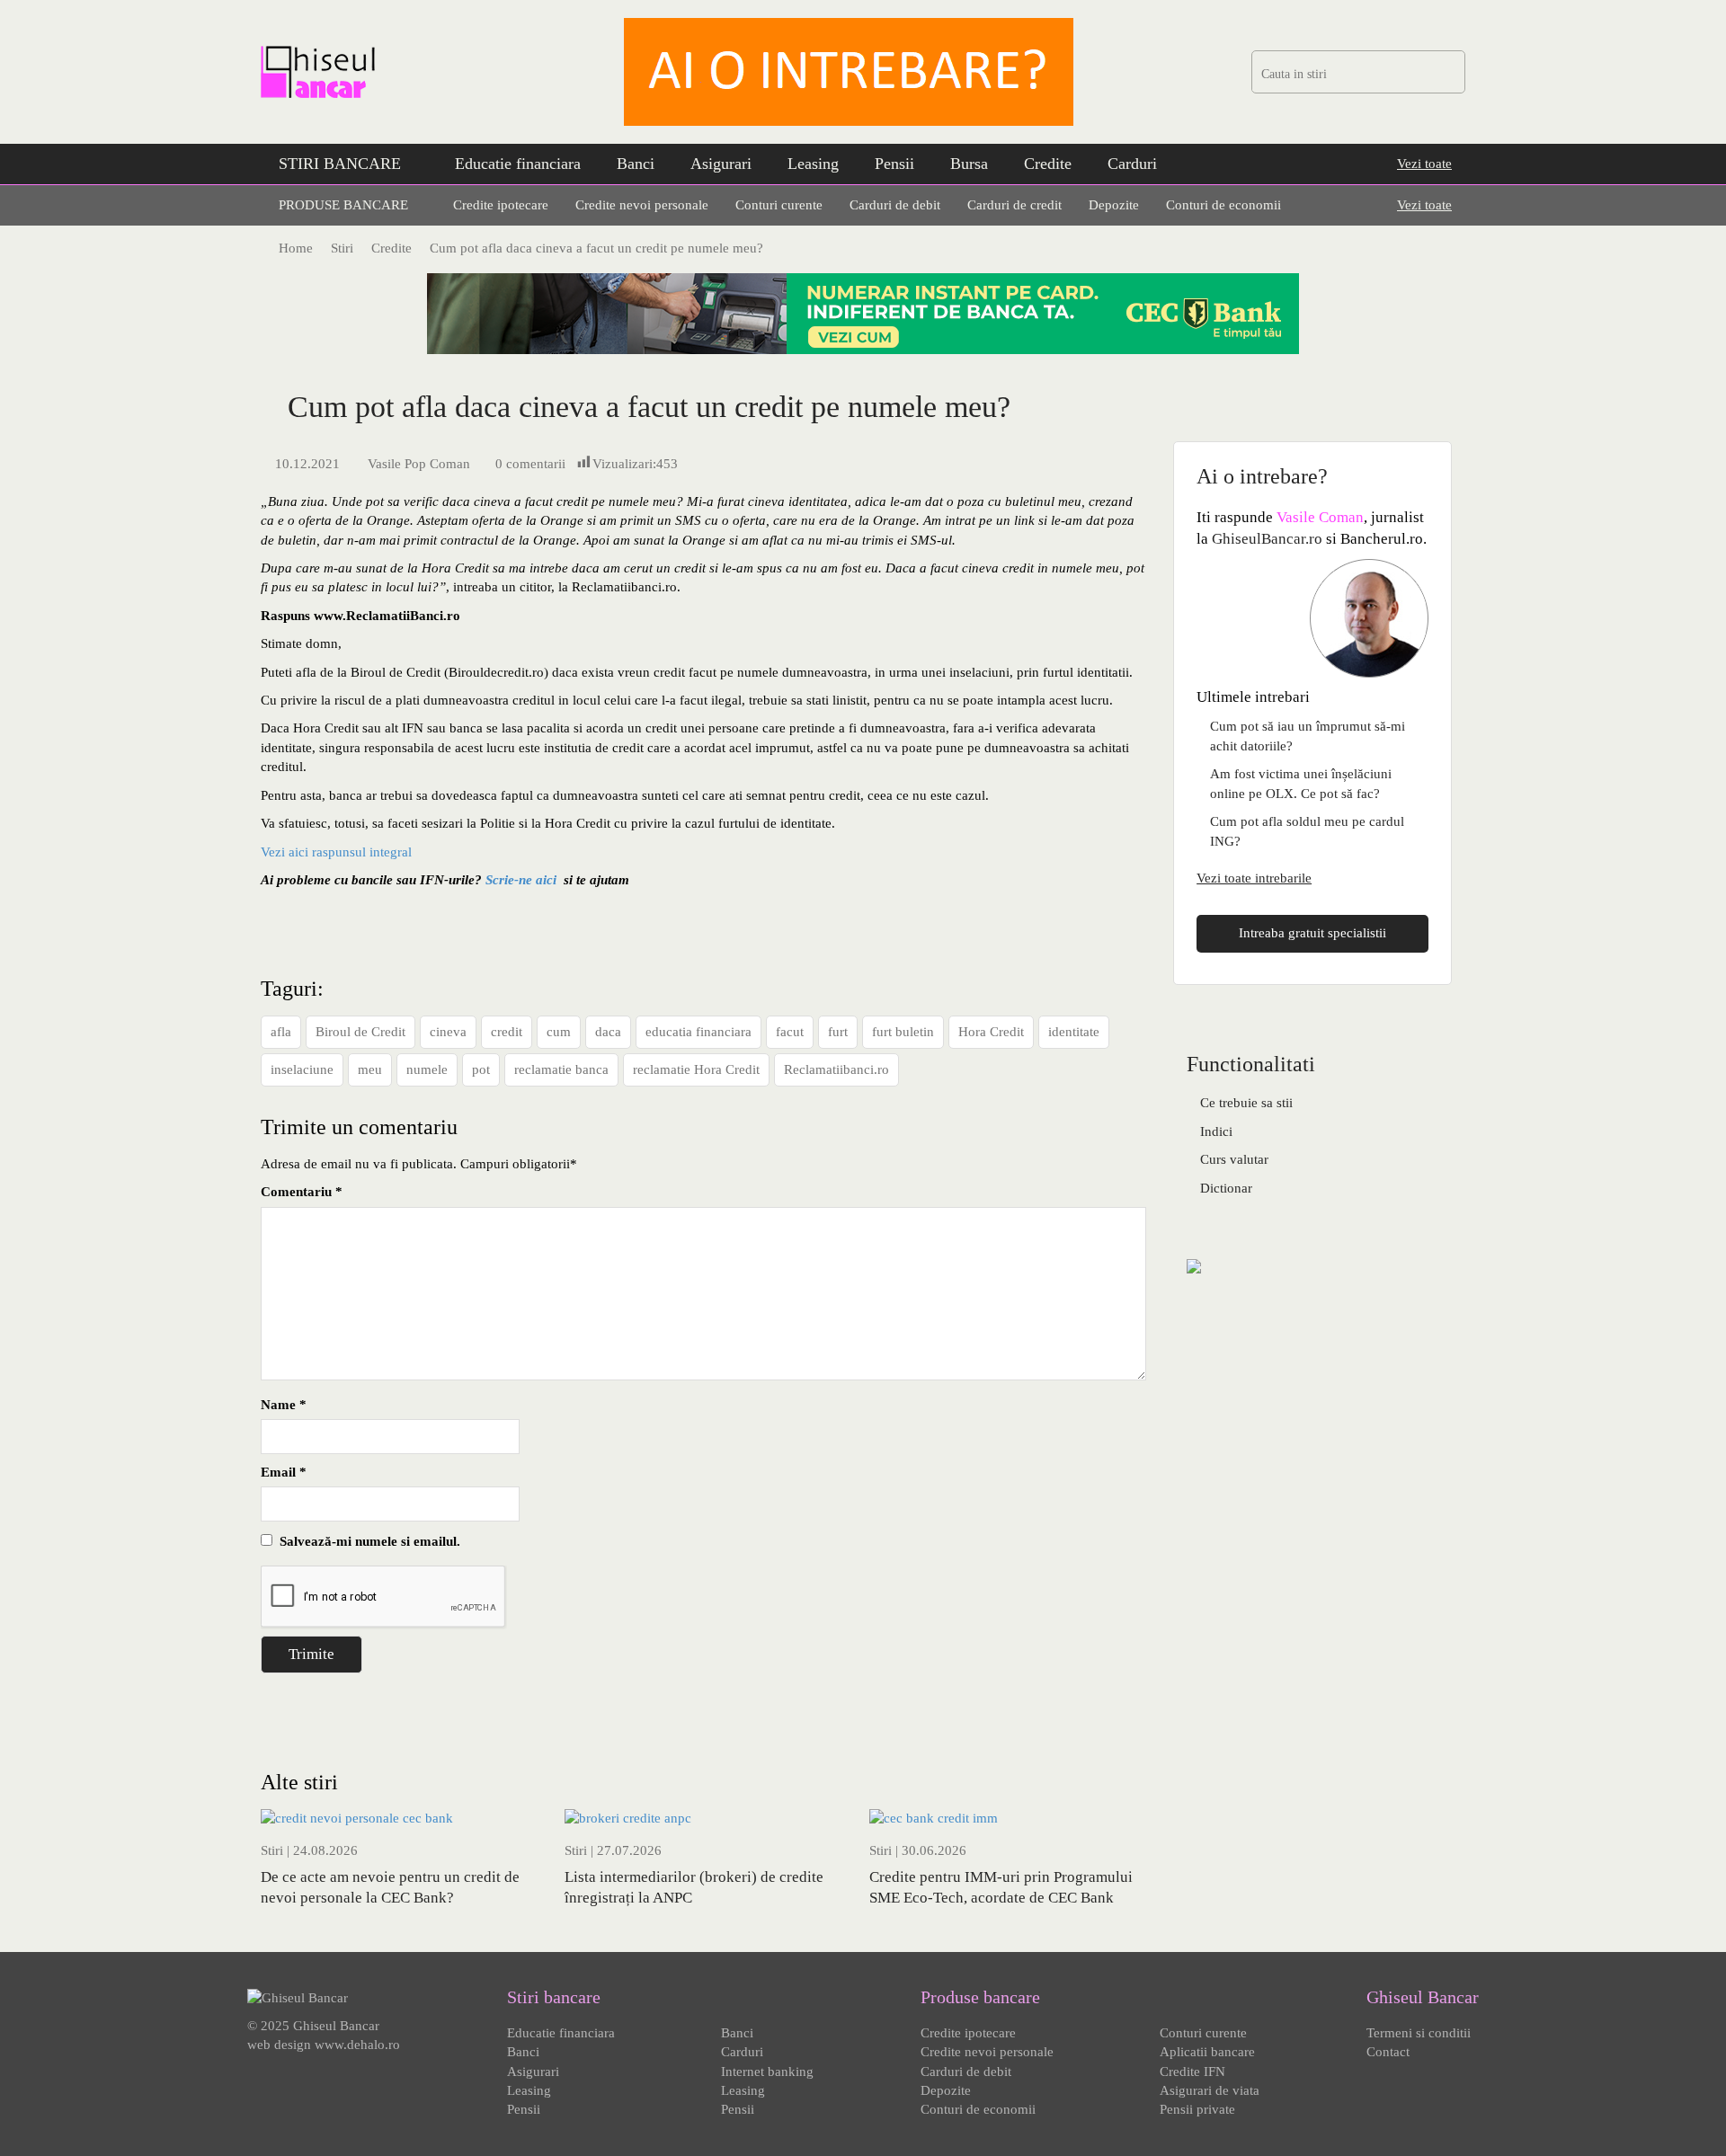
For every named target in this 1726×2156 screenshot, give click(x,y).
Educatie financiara (518, 164)
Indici (1216, 1131)
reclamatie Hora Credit (696, 1069)
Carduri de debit (895, 205)
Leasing (813, 164)
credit (507, 1032)
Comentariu (302, 1192)
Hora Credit (991, 1032)
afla (281, 1032)
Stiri (272, 1850)
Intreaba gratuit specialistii (1312, 933)
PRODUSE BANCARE (343, 205)
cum (559, 1032)
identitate (1074, 1032)
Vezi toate (1424, 164)
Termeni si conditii (1419, 2033)
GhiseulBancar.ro (1267, 539)
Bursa (969, 164)
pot (481, 1069)
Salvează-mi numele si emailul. (366, 1541)
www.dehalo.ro (357, 2045)
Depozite (1114, 205)
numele (427, 1069)
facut (790, 1032)
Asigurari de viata (1210, 2090)
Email (284, 1472)
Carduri (1132, 164)
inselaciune (302, 1069)
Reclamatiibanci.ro (836, 1069)
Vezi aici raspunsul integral (336, 852)
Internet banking (767, 2072)
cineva (448, 1032)
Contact (1388, 2052)
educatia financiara (698, 1032)
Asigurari (721, 164)
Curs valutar (1234, 1159)
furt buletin (903, 1032)
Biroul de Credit (360, 1032)
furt (838, 1032)
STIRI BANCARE (340, 164)
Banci (636, 164)
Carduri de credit (1014, 205)
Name (284, 1405)
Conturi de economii (1223, 205)
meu (370, 1069)
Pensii (894, 164)
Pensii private (1197, 2109)
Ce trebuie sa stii (1246, 1103)
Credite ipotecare (501, 205)
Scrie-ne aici (521, 880)
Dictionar (1226, 1188)
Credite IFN (1192, 2072)
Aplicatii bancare (1207, 2052)
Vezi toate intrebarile (1254, 878)
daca (608, 1032)
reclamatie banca (561, 1069)
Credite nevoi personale (642, 205)
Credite (1048, 164)
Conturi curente (779, 205)
